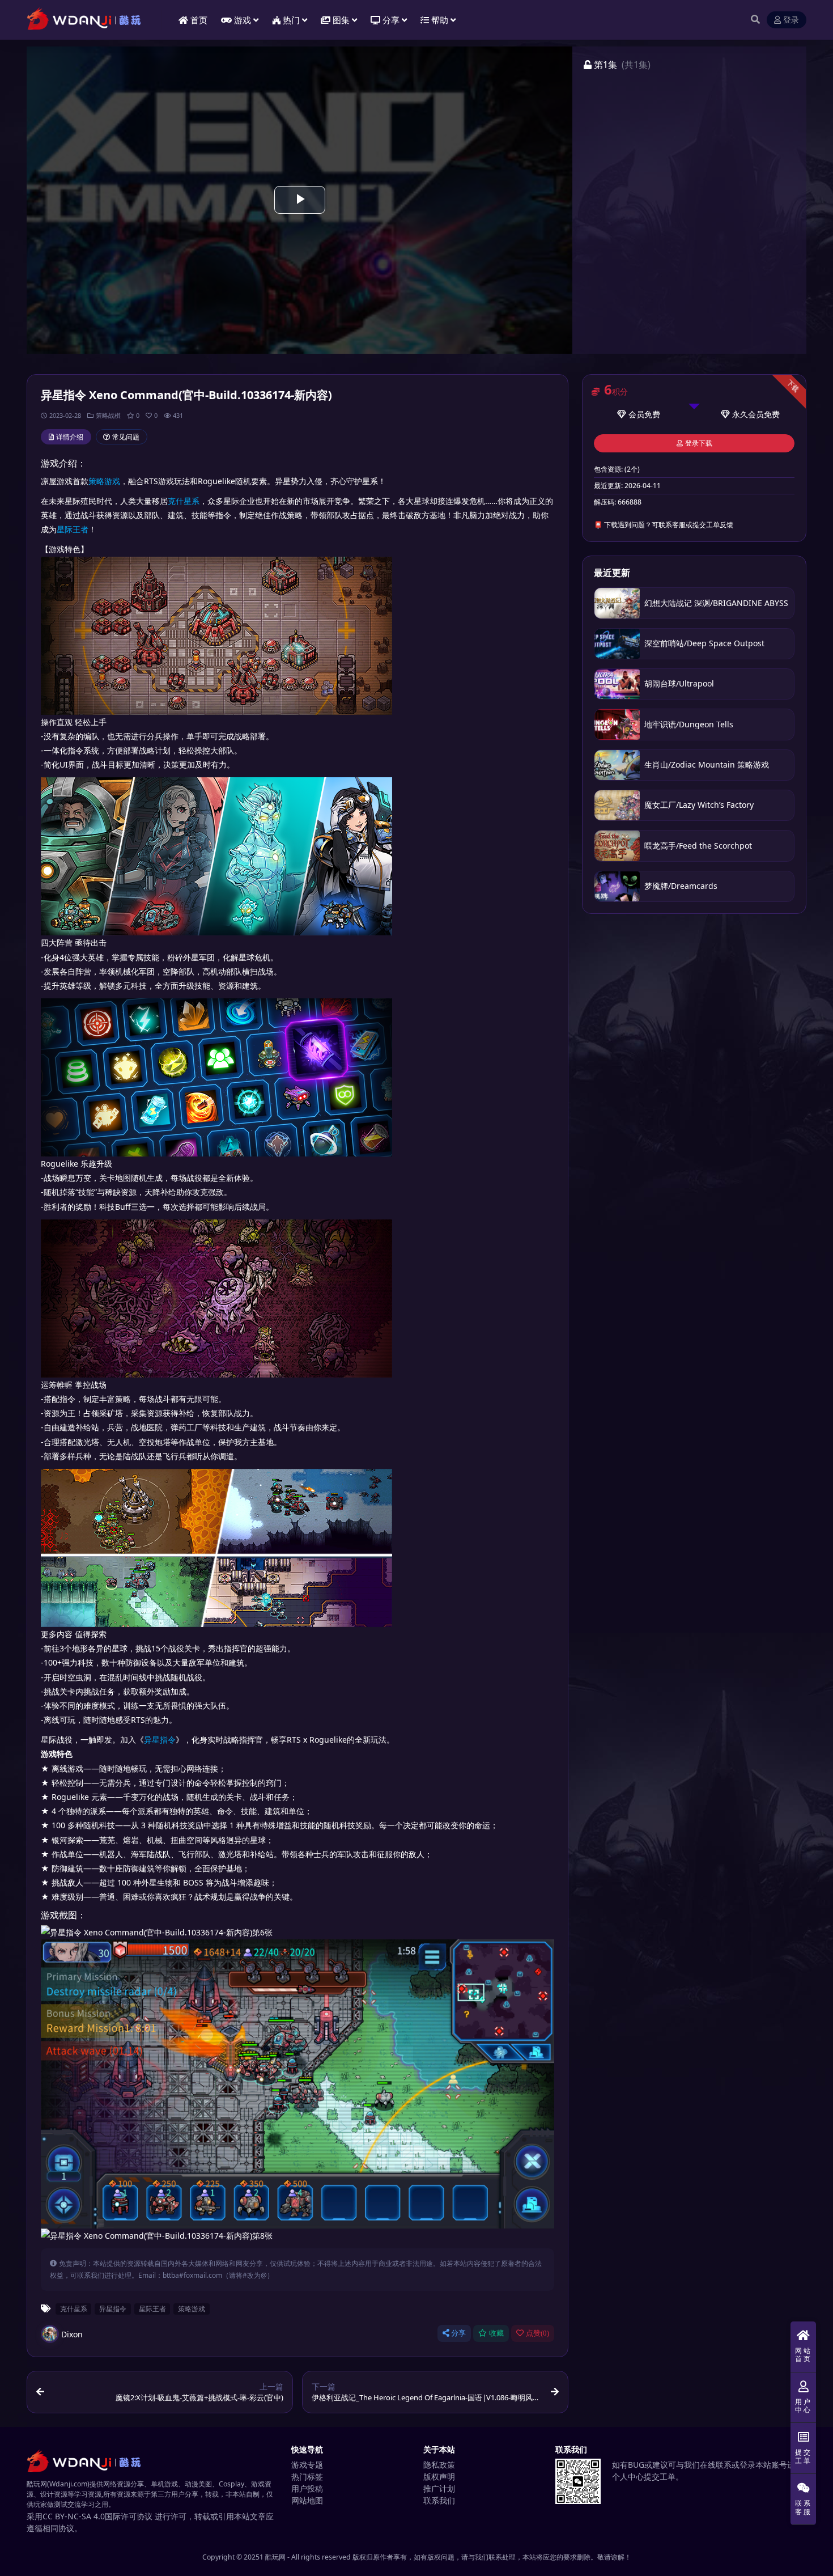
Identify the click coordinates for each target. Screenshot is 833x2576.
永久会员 (748, 414)
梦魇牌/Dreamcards (681, 886)
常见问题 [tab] (126, 437)
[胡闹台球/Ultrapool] (617, 684)
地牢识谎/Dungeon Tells (689, 724)
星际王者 (73, 529)
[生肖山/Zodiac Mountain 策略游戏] (617, 765)
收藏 (496, 2333)
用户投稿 (307, 2488)
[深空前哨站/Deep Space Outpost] (617, 644)
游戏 (243, 20)
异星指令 (160, 1740)
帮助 (440, 20)
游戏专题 (307, 2465)
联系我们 (439, 2500)
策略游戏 (104, 481)
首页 (199, 20)
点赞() (537, 2333)
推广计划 (439, 2488)
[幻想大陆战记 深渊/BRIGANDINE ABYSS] (617, 603)
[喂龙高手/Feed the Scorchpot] (617, 846)
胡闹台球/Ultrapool (680, 683)
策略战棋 (108, 415)
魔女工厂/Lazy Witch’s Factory (699, 805)
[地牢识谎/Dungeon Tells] (617, 724)
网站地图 (307, 2500)
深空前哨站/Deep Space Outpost (704, 643)
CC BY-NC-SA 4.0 (74, 2516)
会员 (636, 414)
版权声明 (439, 2477)
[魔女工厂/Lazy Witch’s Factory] (617, 805)
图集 (341, 20)
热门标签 (307, 2477)
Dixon (72, 2334)
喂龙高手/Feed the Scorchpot (698, 846)
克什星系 (184, 501)
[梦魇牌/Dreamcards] (617, 886)
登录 (791, 20)
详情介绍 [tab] (70, 437)
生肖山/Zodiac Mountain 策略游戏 (707, 764)
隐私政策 (439, 2465)
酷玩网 (275, 2557)
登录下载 (699, 443)
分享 (458, 2333)
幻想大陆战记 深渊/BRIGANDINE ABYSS (716, 603)
